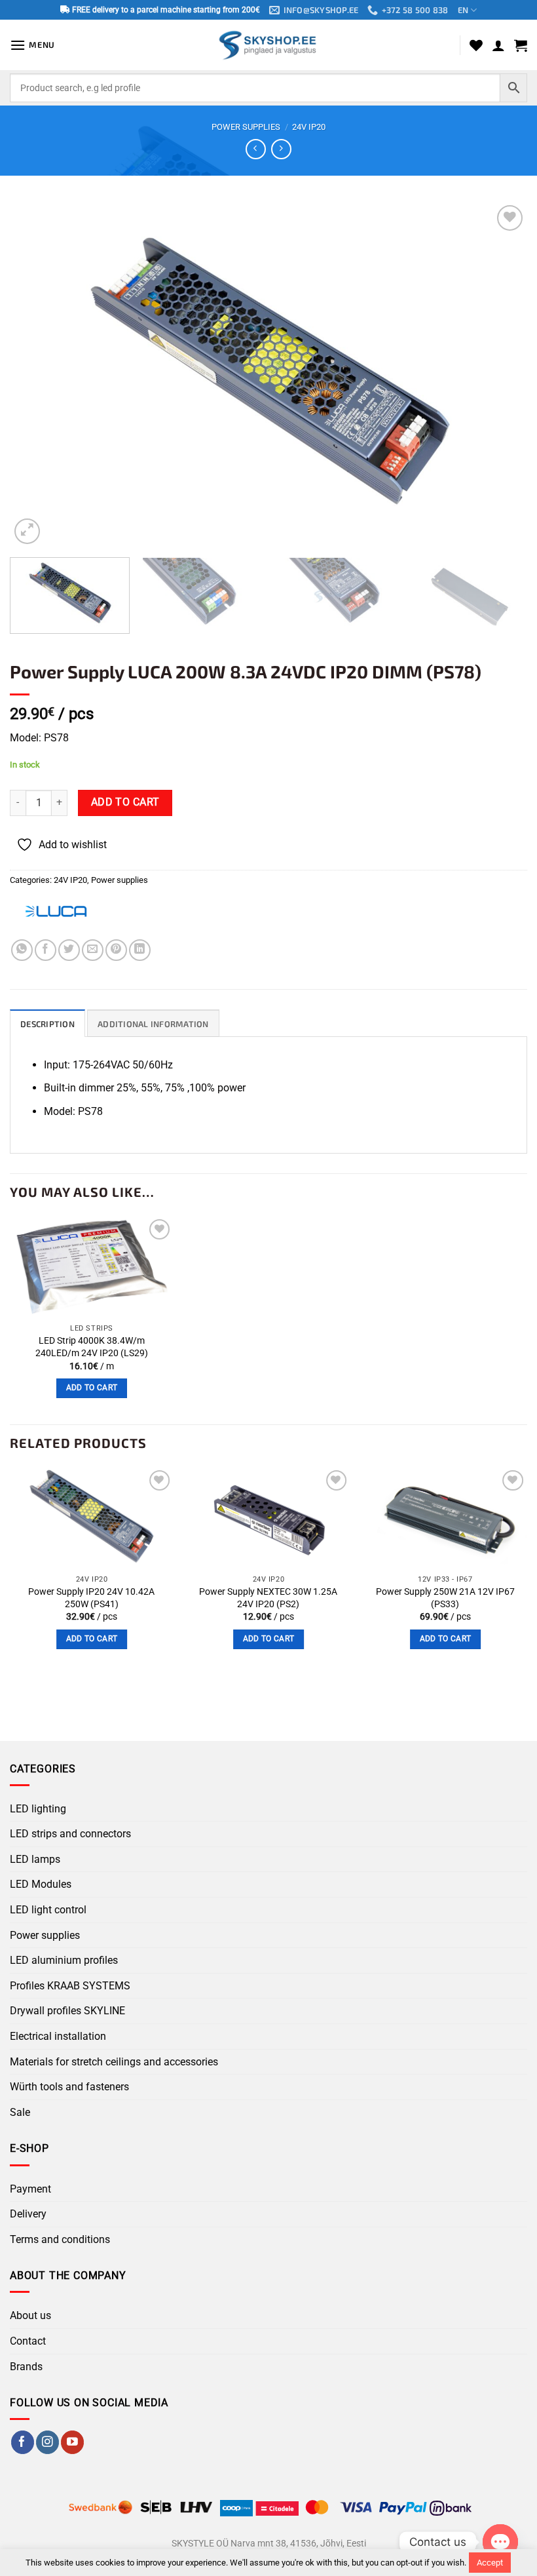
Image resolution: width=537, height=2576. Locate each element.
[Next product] (256, 149)
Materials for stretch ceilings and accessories (114, 2062)
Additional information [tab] (153, 1024)
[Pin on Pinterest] (116, 950)
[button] (32, 45)
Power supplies (246, 127)
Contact (28, 2341)
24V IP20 (309, 127)
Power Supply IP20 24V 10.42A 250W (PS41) (91, 1598)
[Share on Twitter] (69, 950)
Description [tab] (47, 1024)
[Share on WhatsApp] (22, 950)
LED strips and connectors (70, 1834)
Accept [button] (490, 2563)
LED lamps (35, 1859)
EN (463, 10)
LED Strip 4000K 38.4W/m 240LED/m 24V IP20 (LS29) (92, 1347)
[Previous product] (281, 149)
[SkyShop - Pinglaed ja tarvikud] (268, 45)
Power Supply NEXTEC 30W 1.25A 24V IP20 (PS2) (268, 1598)
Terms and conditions (60, 2239)
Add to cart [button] (92, 1388)
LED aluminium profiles (64, 1960)
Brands (26, 2367)
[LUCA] (56, 911)
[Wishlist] (476, 45)
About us (30, 2315)
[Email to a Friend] (93, 950)
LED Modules (41, 1884)
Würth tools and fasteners (69, 2087)
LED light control (48, 1910)
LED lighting (38, 1809)
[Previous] (37, 375)
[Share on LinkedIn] (140, 950)
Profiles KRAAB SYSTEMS (70, 1986)
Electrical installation (58, 2036)
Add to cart (125, 802)
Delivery (28, 2214)
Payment (30, 2189)
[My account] (498, 45)
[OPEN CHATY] (500, 2542)
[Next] (500, 375)
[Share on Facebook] (46, 950)
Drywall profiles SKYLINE (67, 2011)
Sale (20, 2112)
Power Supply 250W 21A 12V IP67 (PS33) (445, 1598)
